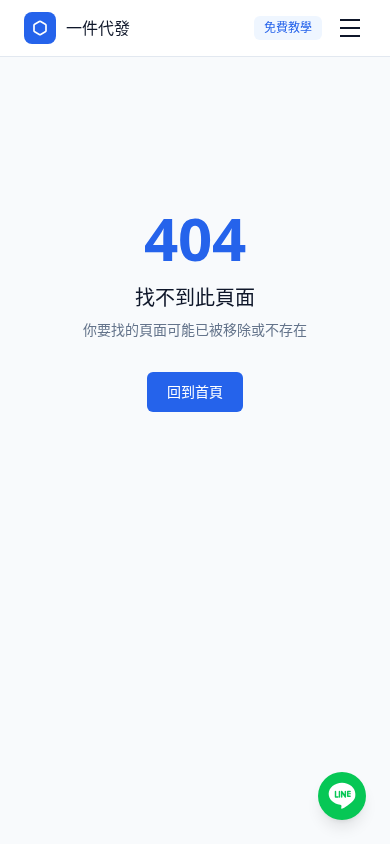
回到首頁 (195, 391)
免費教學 (288, 27)
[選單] (350, 28)
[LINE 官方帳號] (342, 796)
